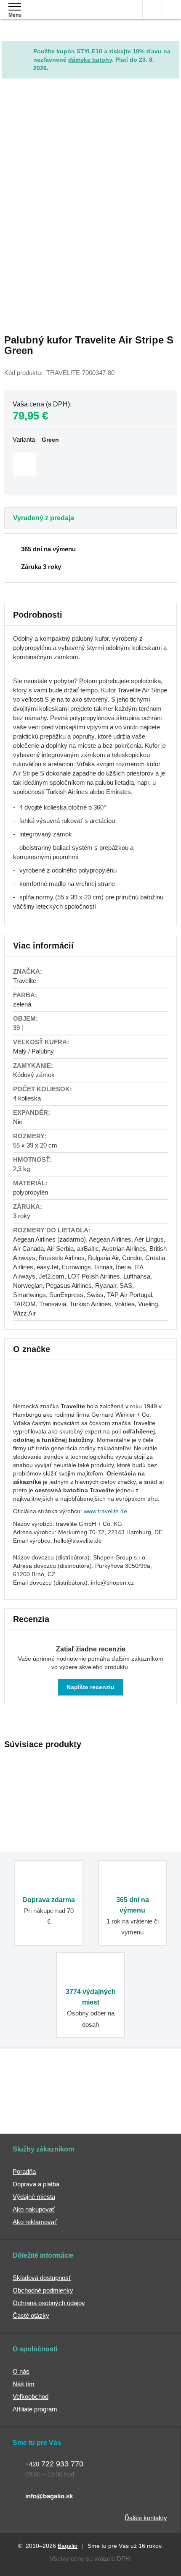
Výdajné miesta (34, 2197)
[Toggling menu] (15, 7)
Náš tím (24, 2384)
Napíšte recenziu (90, 1687)
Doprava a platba (36, 2184)
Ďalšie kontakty (146, 2518)
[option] (24, 464)
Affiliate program (35, 2409)
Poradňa (24, 2171)
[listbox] (90, 465)
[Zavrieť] (173, 47)
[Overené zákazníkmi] (132, 2084)
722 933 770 (54, 2464)
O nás (21, 2371)
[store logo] (56, 16)
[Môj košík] (172, 9)
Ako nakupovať (34, 2209)
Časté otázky (31, 2315)
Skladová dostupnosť (42, 2278)
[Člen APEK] (46, 2084)
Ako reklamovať (35, 2222)
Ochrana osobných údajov (49, 2303)
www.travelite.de (105, 1511)
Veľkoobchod (31, 2396)
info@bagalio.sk (49, 2496)
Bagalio (68, 2546)
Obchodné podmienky (43, 2290)
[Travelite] (34, 1394)
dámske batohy (90, 60)
